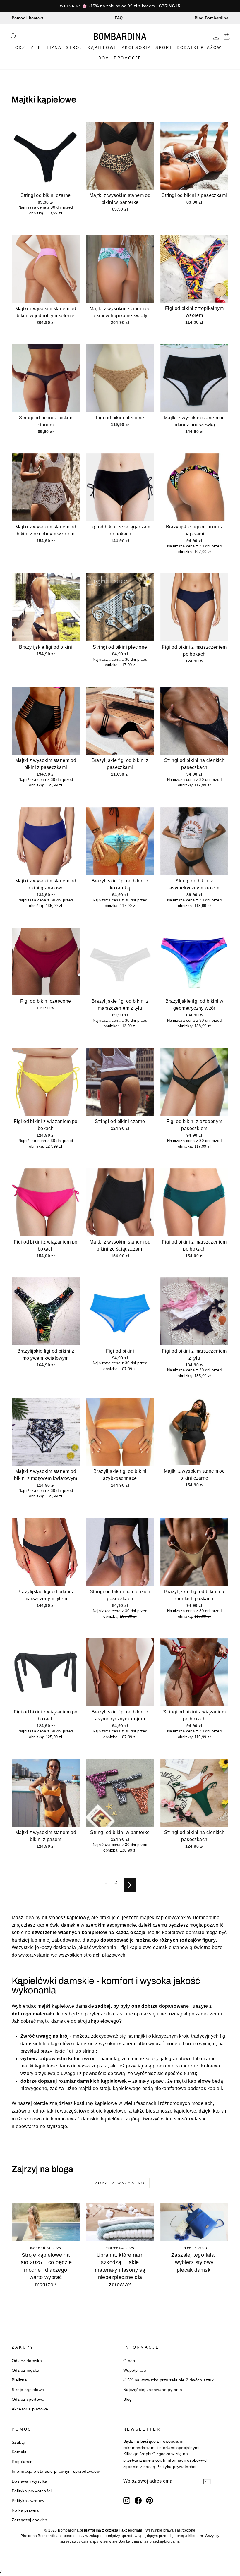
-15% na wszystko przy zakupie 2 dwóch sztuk (168, 2380)
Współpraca (135, 2370)
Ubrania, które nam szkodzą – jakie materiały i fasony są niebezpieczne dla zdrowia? (120, 2270)
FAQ (119, 18)
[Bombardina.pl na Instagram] (127, 2501)
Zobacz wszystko (120, 2183)
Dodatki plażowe (201, 48)
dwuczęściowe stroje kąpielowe (92, 2111)
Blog (128, 2399)
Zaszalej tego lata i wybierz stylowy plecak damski (194, 2262)
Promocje (128, 58)
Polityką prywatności (176, 2467)
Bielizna (50, 48)
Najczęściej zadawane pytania (153, 2390)
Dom (104, 58)
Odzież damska (27, 2361)
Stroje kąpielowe (92, 48)
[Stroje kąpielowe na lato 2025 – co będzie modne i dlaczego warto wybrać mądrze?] (46, 2222)
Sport (164, 48)
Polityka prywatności (32, 2491)
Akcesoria (136, 48)
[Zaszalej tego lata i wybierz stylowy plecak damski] (194, 2222)
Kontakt (19, 2452)
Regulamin (22, 2462)
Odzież (25, 48)
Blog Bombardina (211, 18)
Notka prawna (25, 2510)
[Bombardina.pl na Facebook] (138, 2501)
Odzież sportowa (28, 2399)
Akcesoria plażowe (30, 2409)
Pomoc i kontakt (27, 18)
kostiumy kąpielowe (96, 2103)
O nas (129, 2361)
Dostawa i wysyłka (30, 2481)
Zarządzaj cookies (30, 2520)
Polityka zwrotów (28, 2501)
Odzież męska (26, 2370)
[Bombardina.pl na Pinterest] (150, 2501)
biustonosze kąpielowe (171, 2111)
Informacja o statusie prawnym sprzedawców (56, 2471)
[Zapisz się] (207, 2481)
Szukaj (18, 2442)
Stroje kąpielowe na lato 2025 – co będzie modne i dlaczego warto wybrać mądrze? (46, 2270)
